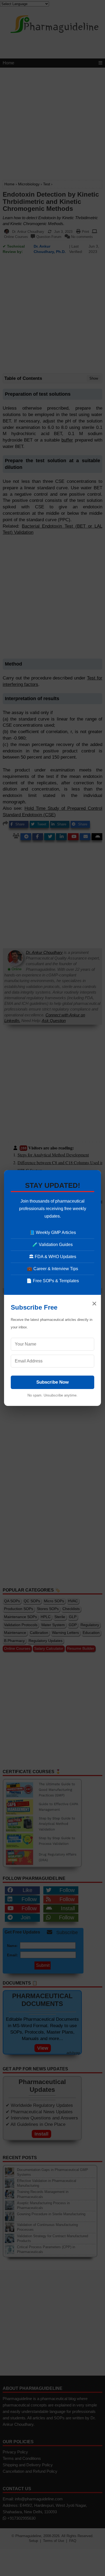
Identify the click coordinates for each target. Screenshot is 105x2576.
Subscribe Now (52, 1382)
